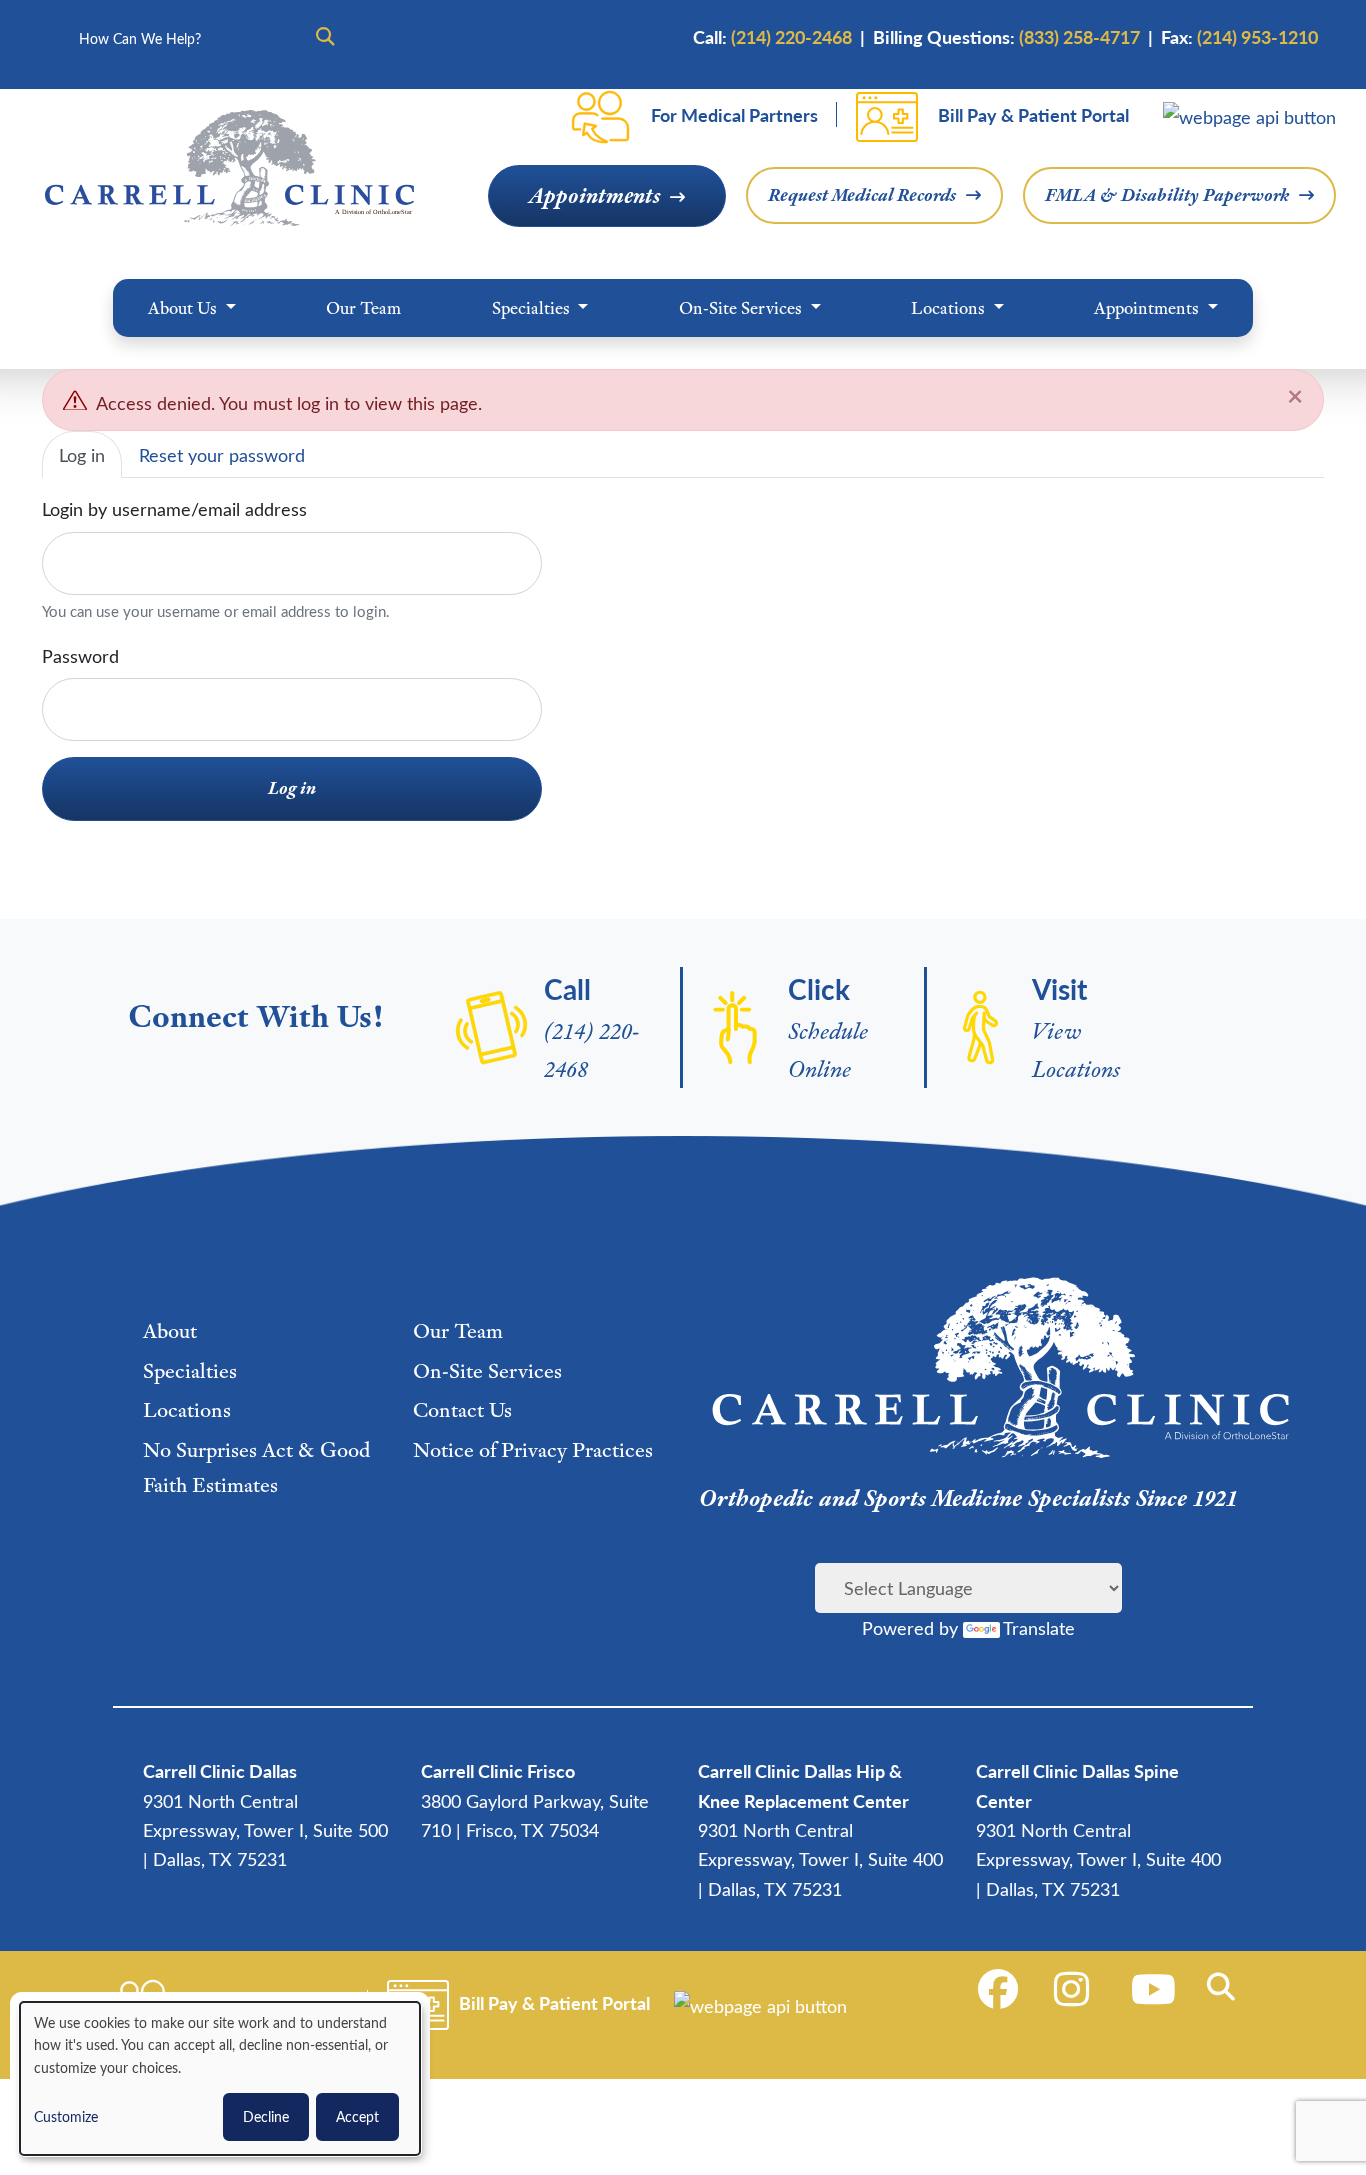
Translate (1039, 1627)
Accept (357, 2116)
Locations (950, 307)
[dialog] (220, 2078)
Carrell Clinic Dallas (220, 1770)
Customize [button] (66, 2116)
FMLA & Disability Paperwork (1167, 195)
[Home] (229, 168)
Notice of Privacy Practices (533, 1449)
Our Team (363, 307)
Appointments (594, 195)
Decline (266, 2116)
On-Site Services (742, 307)
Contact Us (462, 1409)
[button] (1224, 1987)
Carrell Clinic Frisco (498, 1770)
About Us (184, 307)
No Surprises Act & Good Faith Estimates (256, 1467)
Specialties (533, 307)
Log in (82, 454)
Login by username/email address (174, 508)
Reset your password (222, 454)
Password (80, 655)
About (170, 1330)
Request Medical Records (862, 195)
